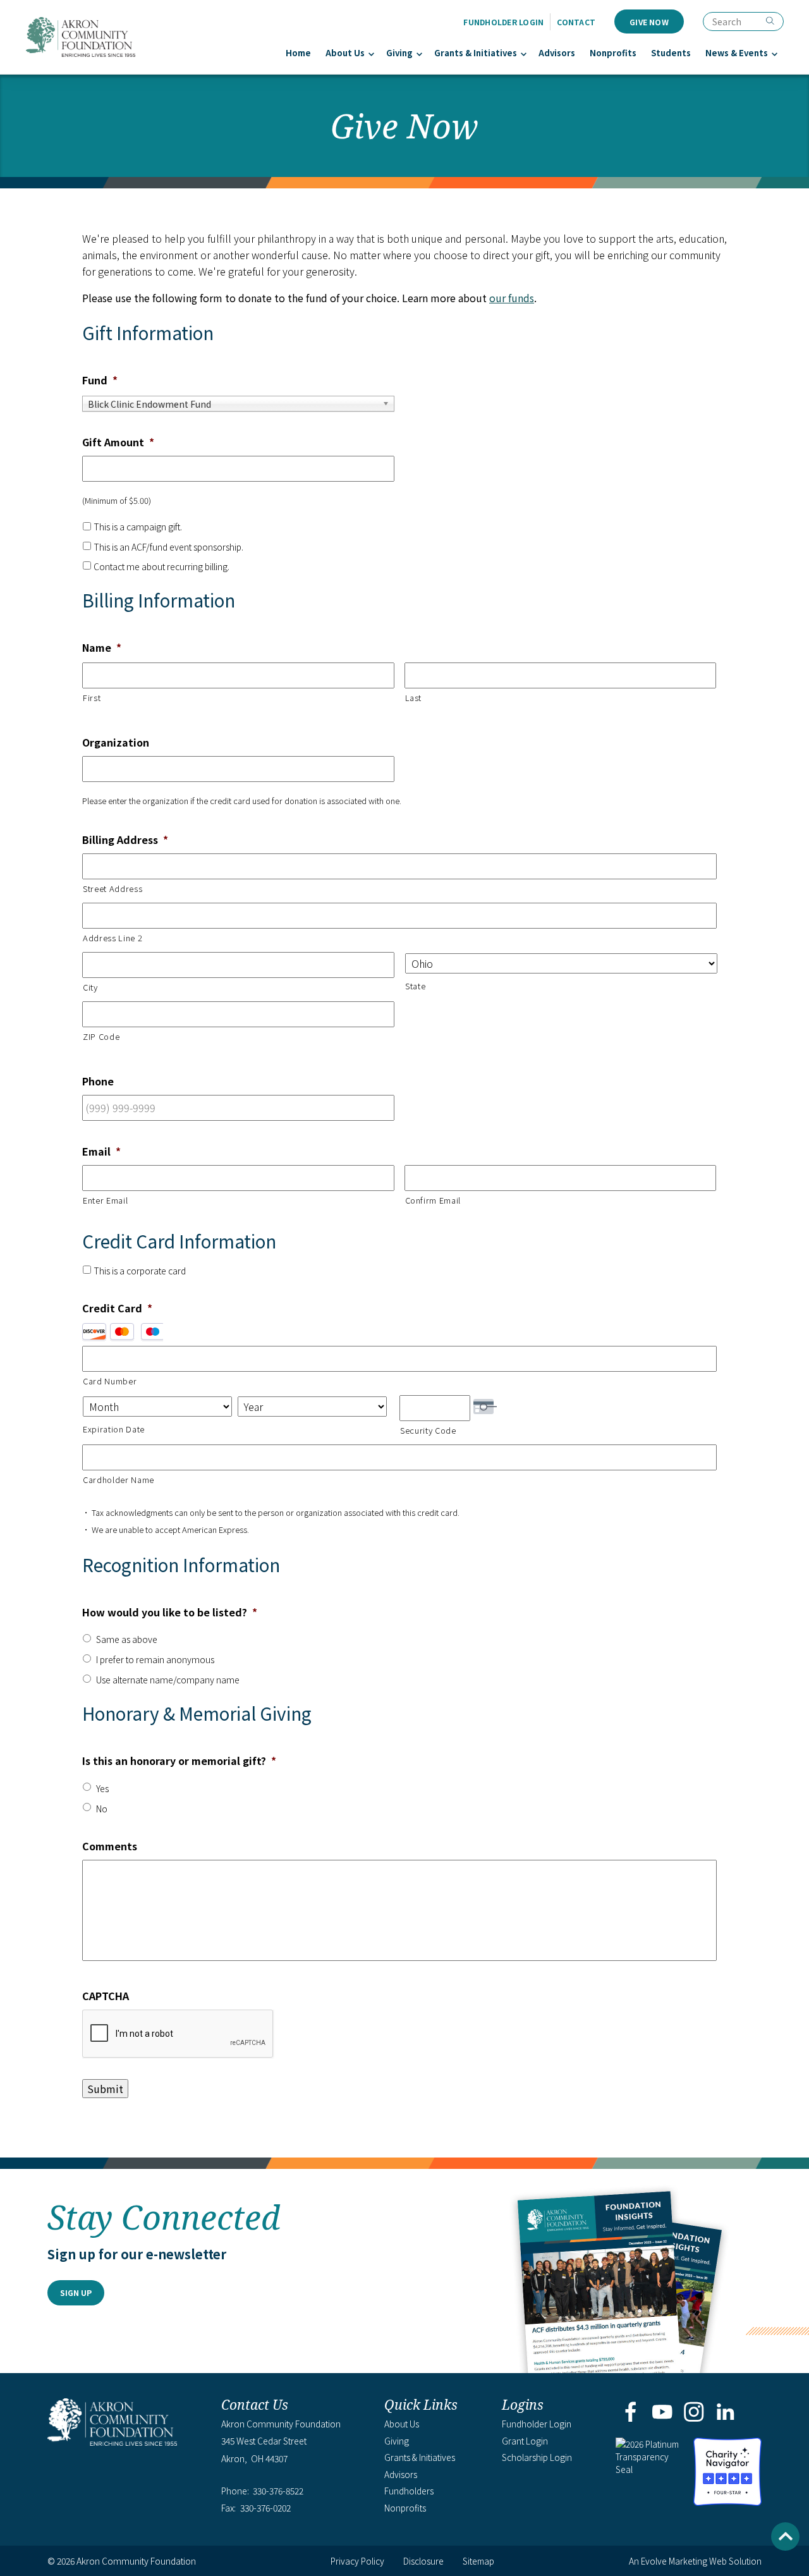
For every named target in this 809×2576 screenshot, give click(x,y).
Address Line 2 (113, 938)
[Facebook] (630, 2413)
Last (414, 698)
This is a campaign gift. (138, 527)
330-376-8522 (278, 2491)
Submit (105, 2089)
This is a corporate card (140, 1271)
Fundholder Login (503, 22)
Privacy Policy (357, 2561)
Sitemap (478, 2561)
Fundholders (409, 2491)
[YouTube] (662, 2413)
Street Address (113, 888)
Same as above (127, 1639)
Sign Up (76, 2292)
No (102, 1809)
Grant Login (525, 2441)
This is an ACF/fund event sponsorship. (168, 547)
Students (671, 53)
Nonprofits (613, 53)
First (92, 698)
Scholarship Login (537, 2457)
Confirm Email (433, 1200)
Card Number (110, 1381)
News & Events (737, 53)
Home (298, 53)
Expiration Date (114, 1429)
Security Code (428, 1430)
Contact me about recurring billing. (161, 566)
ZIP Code (101, 1036)
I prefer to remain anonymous (155, 1659)
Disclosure (423, 2561)
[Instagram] (694, 2413)
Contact (576, 22)
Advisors (557, 53)
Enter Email (105, 1200)
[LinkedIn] (726, 2413)
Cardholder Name (119, 1480)
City (90, 987)
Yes (102, 1788)
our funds (512, 298)
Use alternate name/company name (168, 1680)
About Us (345, 53)
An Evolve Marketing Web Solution (695, 2561)
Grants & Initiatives (476, 53)
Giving (399, 53)
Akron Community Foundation (80, 37)
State (415, 986)
